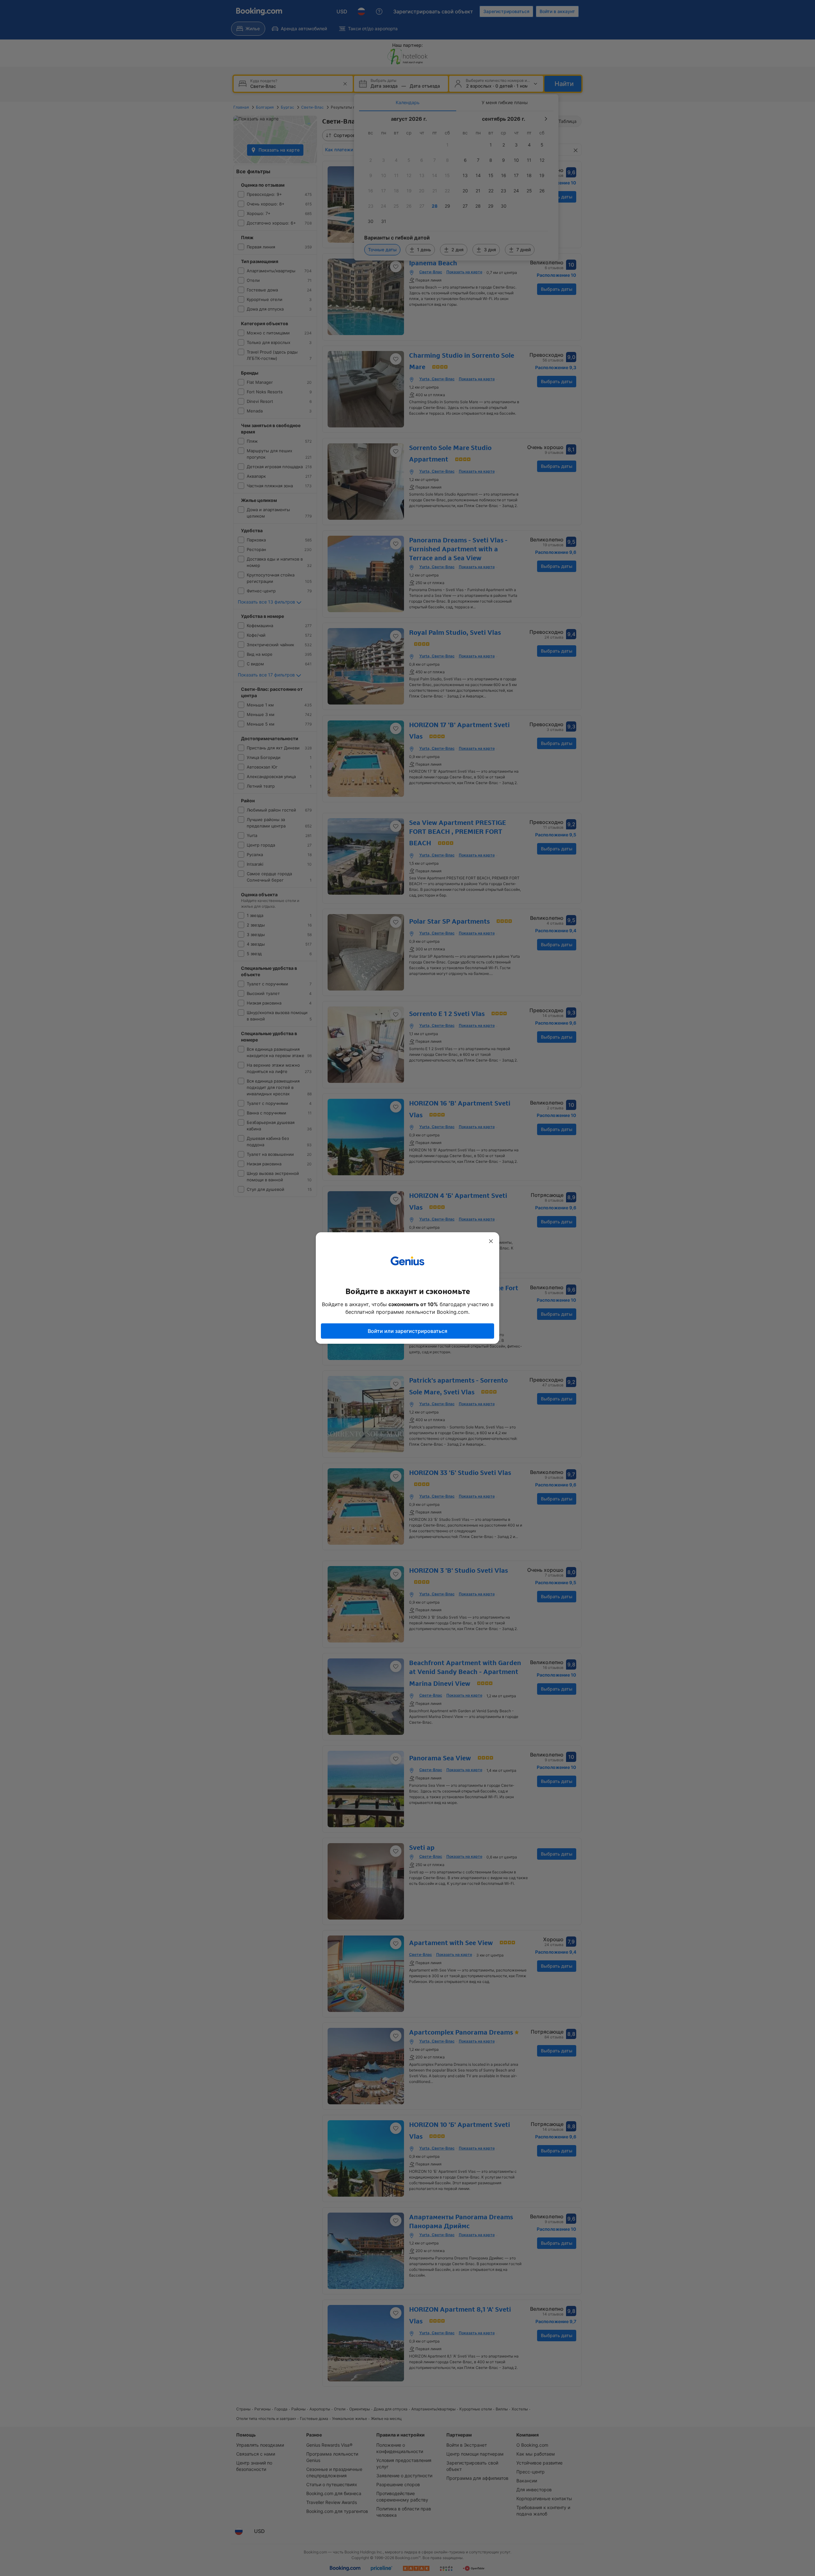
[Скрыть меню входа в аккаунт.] (491, 1241)
